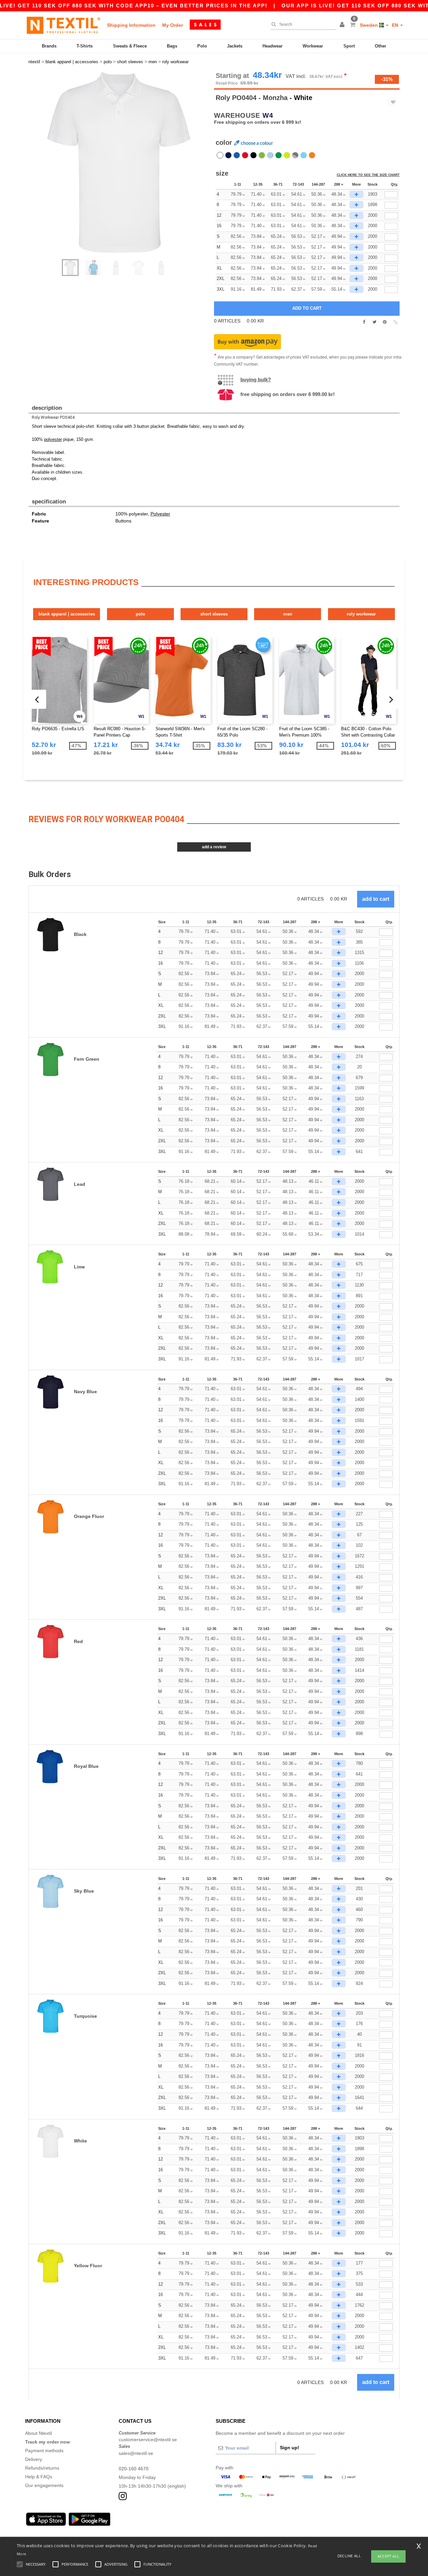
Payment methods (44, 2451)
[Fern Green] (279, 155)
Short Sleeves (214, 614)
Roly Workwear (361, 614)
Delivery (34, 2459)
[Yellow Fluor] (287, 155)
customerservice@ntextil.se (148, 2440)
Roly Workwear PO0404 (53, 417)
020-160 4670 (134, 2469)
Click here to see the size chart (368, 175)
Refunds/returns (42, 2468)
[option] (119, 162)
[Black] (253, 155)
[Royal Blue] (237, 155)
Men (288, 614)
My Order (173, 25)
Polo (202, 46)
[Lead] (295, 155)
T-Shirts (85, 46)
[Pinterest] (385, 322)
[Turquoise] (304, 155)
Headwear (273, 46)
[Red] (245, 155)
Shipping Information (131, 25)
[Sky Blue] (270, 155)
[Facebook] (364, 322)
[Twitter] (374, 322)
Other (381, 46)
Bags (172, 46)
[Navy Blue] (228, 155)
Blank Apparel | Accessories (67, 614)
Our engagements (44, 2485)
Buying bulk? (256, 379)
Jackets (235, 46)
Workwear (313, 46)
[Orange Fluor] (312, 155)
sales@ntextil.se (136, 2453)
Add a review (214, 847)
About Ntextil (38, 2433)
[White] (220, 155)
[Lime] (262, 155)
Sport (349, 46)
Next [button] (124, 169)
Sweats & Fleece (130, 46)
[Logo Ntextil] (64, 25)
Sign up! (290, 2448)
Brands (49, 46)
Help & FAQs (39, 2477)
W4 (268, 115)
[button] (343, 25)
